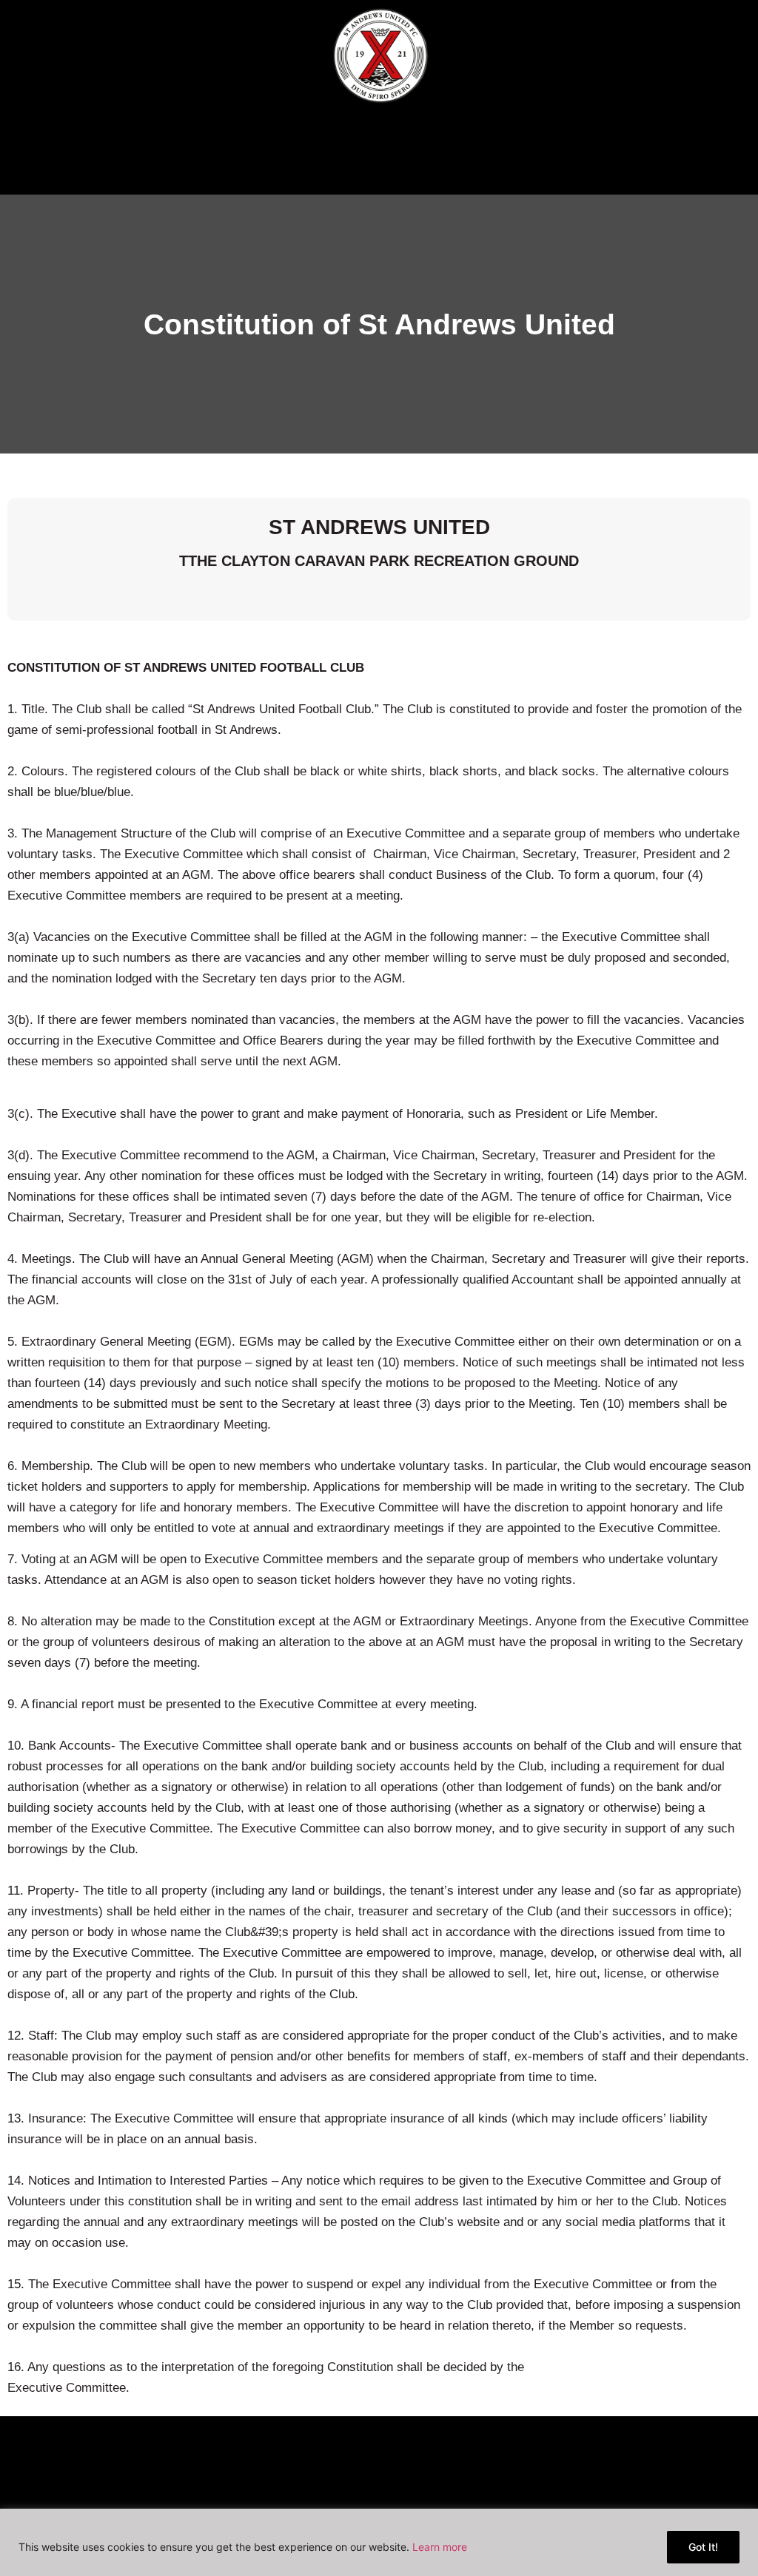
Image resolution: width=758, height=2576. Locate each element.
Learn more (440, 2547)
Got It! (703, 2547)
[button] (379, 160)
